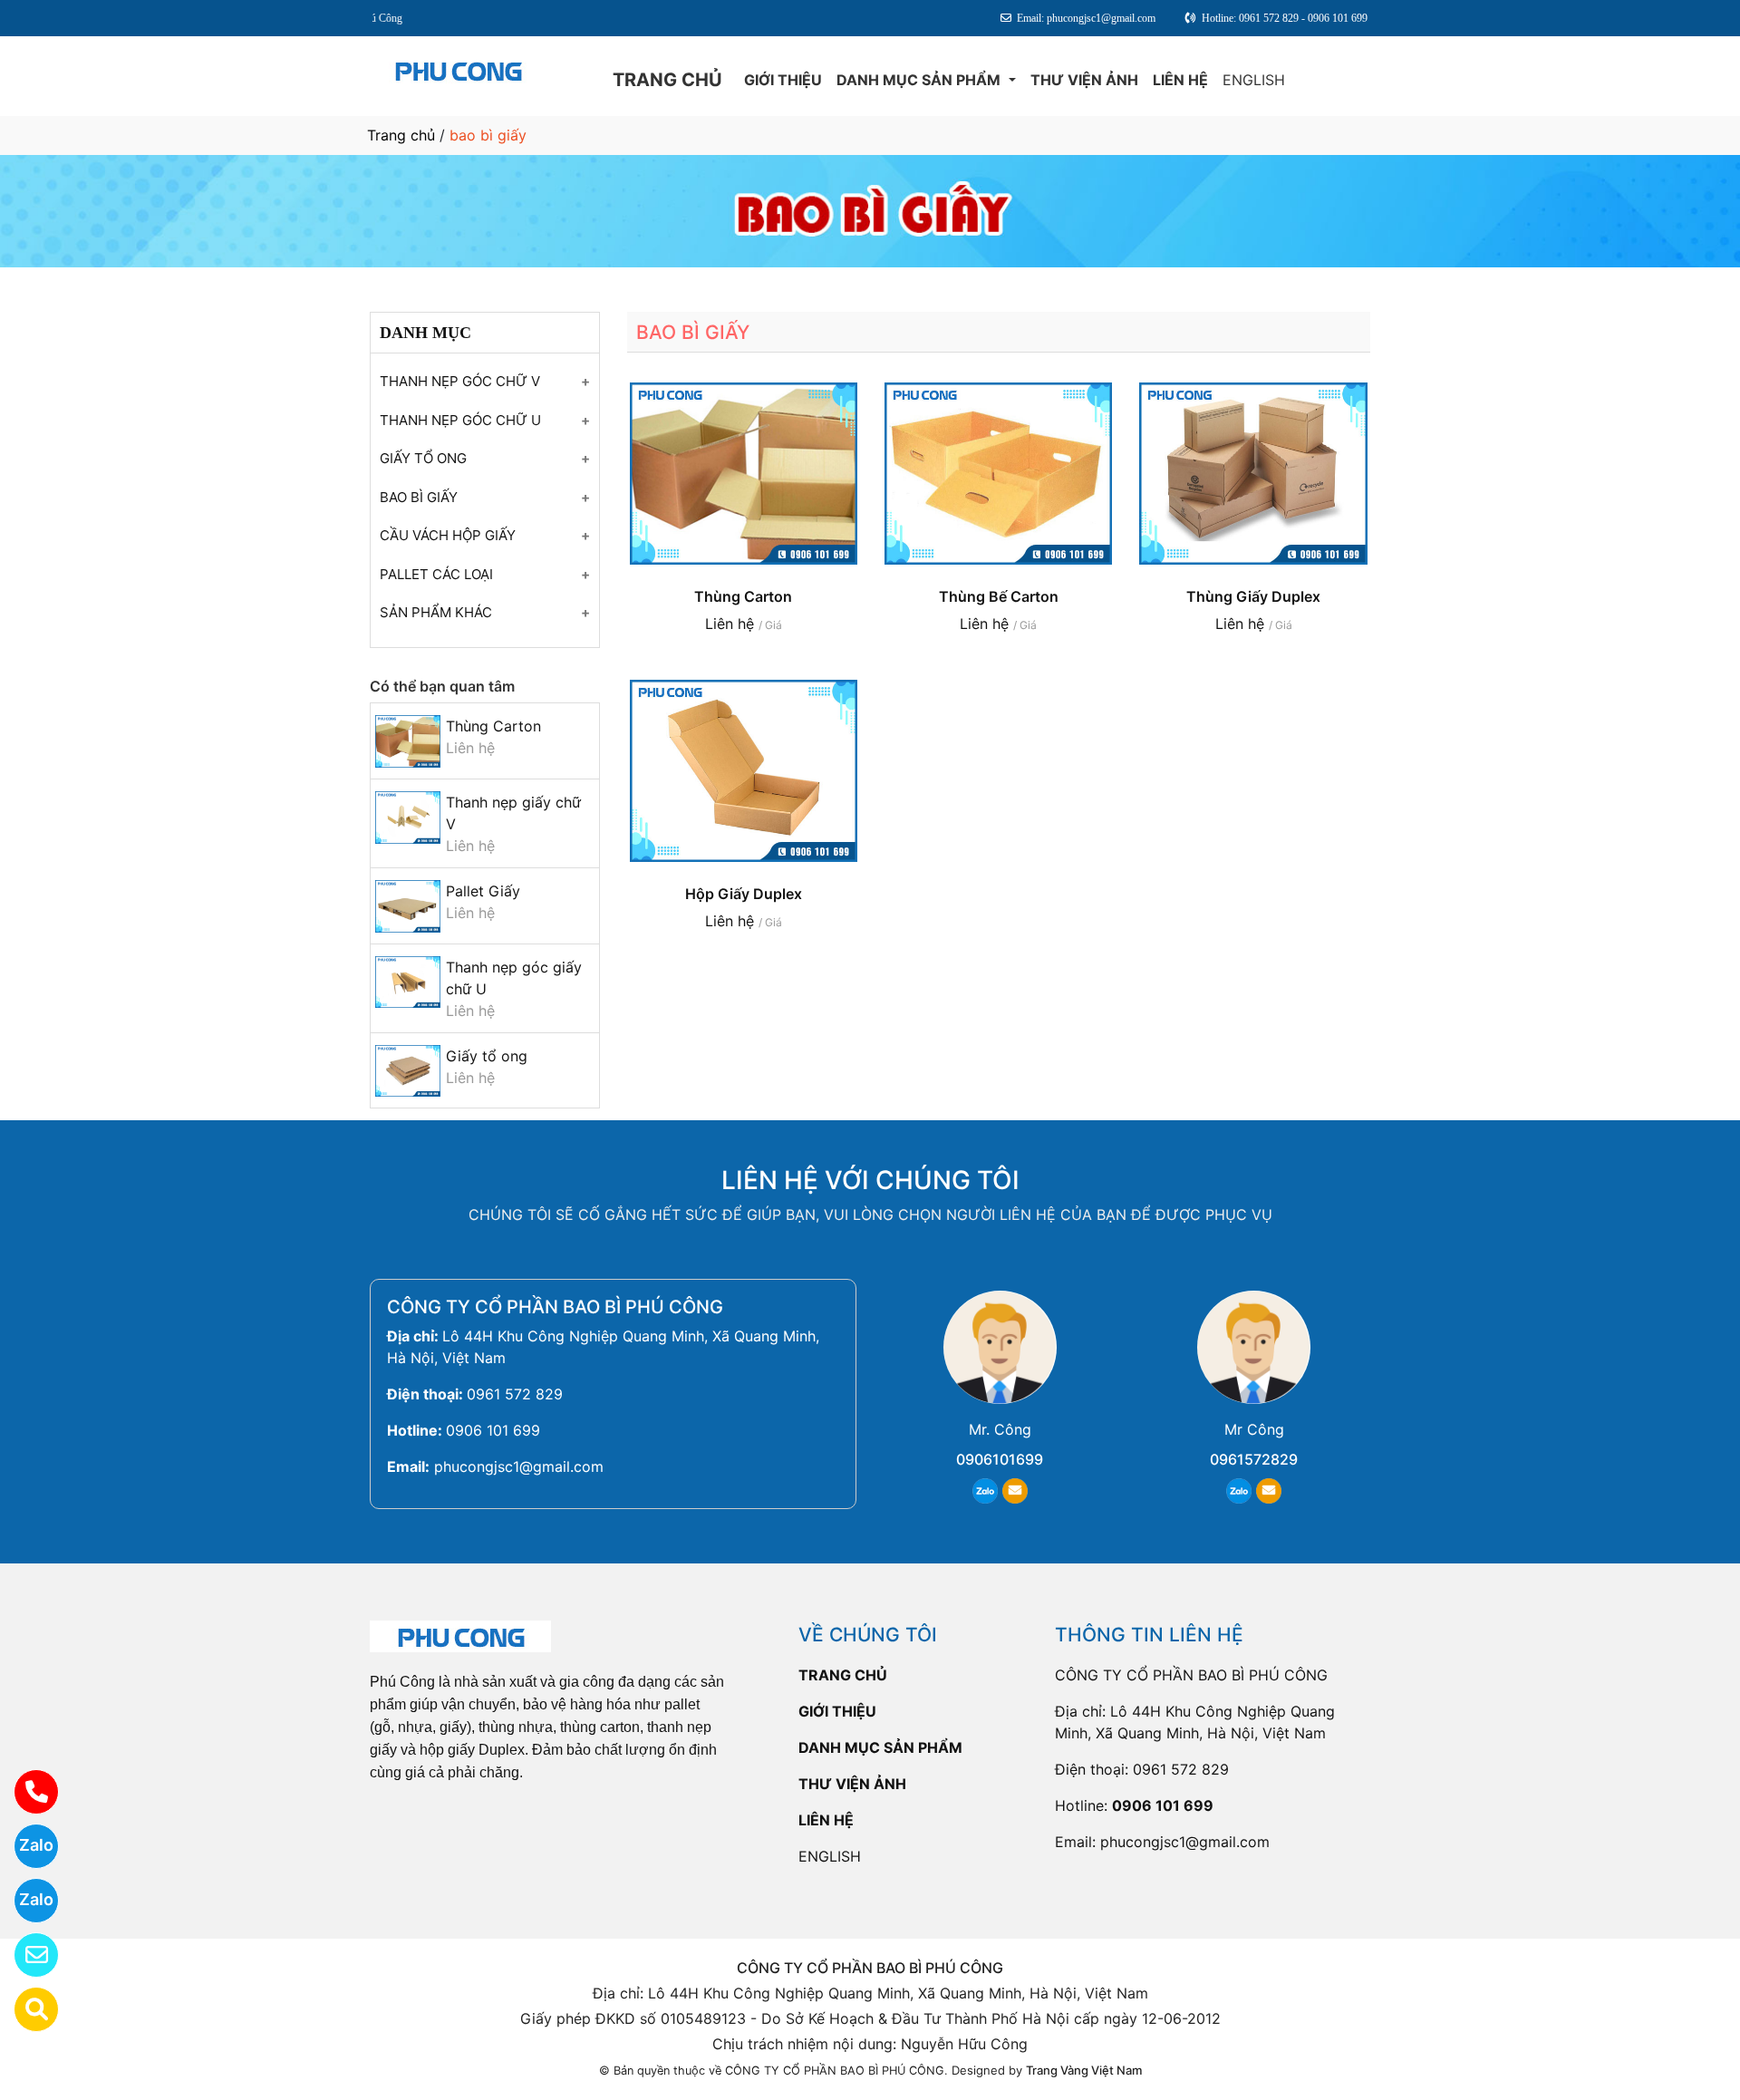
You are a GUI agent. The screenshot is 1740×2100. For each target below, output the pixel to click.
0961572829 (1254, 1459)
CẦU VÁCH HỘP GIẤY (448, 535)
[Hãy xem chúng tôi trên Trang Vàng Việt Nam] (25, 2009)
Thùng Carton (493, 726)
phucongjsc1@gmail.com (519, 1466)
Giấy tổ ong (487, 1056)
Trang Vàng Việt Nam (1084, 2070)
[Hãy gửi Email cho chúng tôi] (25, 1955)
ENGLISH (1254, 80)
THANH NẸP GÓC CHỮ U (460, 420)
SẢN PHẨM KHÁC (436, 612)
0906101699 (1000, 1459)
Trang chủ (401, 135)
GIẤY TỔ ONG (423, 458)
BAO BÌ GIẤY (419, 497)
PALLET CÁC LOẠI (436, 574)
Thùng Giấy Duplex (1253, 596)
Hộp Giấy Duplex (744, 894)
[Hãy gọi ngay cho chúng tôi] (25, 1792)
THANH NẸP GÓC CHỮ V (460, 381)
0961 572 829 (515, 1394)
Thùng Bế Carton (999, 596)
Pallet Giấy (483, 891)
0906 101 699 (493, 1430)
